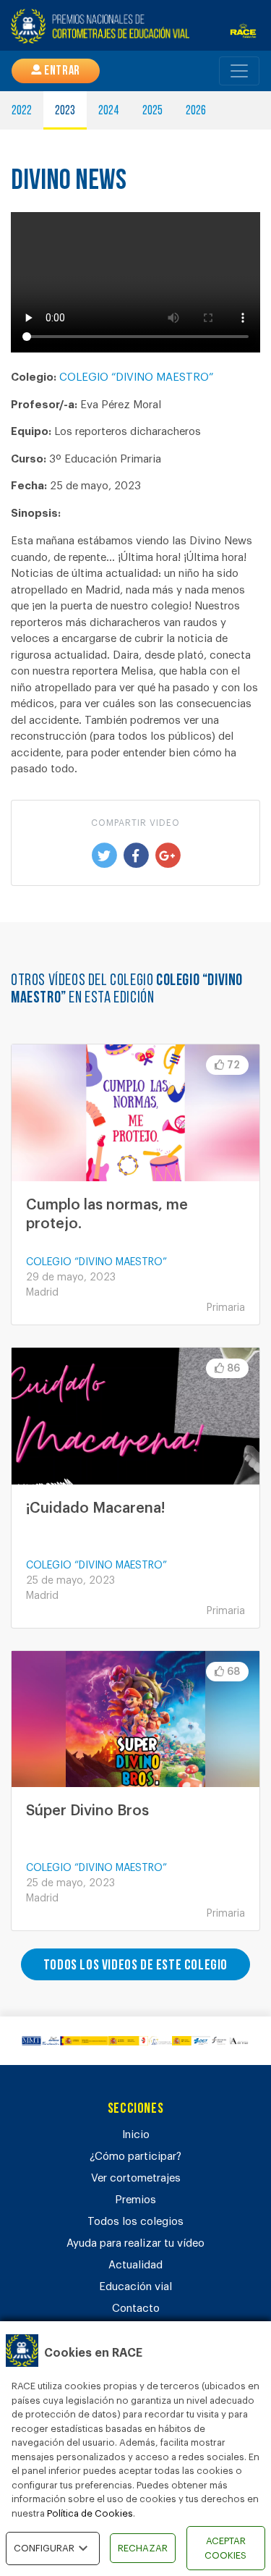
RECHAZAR (143, 2548)
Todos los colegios (135, 2222)
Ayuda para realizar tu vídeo (135, 2243)
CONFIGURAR (44, 2548)
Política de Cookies (90, 2513)
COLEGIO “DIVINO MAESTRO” (136, 377)
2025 (152, 111)
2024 (109, 111)
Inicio (136, 2135)
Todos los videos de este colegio (135, 1966)
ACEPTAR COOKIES (225, 2548)
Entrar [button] (61, 72)
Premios (135, 2200)
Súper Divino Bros (87, 1811)
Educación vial (135, 2287)
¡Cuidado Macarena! (95, 1508)
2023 (65, 111)
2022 (22, 111)
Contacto (136, 2309)
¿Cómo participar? (135, 2157)
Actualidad (135, 2265)
